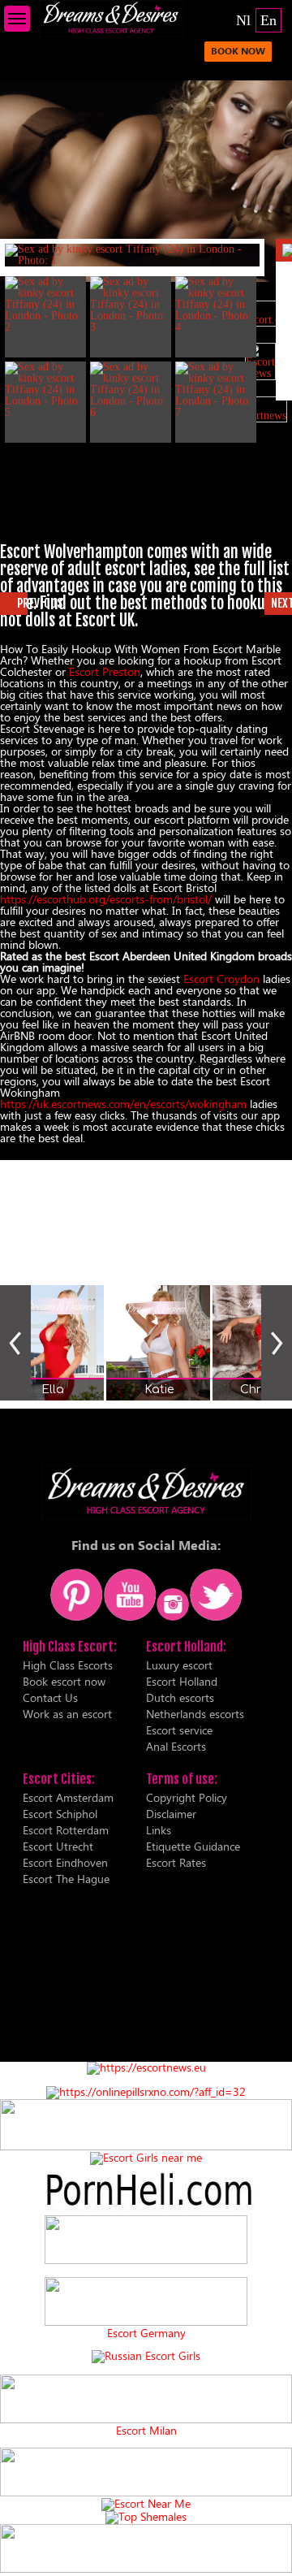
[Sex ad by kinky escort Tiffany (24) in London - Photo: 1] (132, 255)
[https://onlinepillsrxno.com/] (146, 2091)
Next (277, 1343)
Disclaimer (171, 1814)
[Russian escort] (146, 2355)
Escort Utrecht (58, 1846)
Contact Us (50, 1697)
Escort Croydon (221, 978)
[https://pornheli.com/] (146, 2146)
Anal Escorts (176, 1746)
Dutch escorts (180, 1697)
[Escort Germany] (146, 2302)
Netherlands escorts (195, 1714)
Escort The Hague (66, 1879)
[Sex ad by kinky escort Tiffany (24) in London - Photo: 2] (45, 305)
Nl (243, 20)
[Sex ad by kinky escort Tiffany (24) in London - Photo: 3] (131, 305)
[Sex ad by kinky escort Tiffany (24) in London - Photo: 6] (131, 390)
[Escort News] (260, 362)
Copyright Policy (187, 1797)
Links (159, 1830)
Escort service (179, 1730)
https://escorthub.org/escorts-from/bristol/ (106, 899)
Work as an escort (67, 1714)
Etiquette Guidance (193, 1846)
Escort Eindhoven (65, 1862)
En (268, 20)
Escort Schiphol (60, 1814)
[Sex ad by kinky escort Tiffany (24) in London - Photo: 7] (216, 390)
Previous (15, 1343)
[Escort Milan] (146, 2419)
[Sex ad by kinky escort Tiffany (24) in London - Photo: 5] (45, 390)
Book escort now (64, 1681)
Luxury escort (179, 1665)
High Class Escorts (68, 1665)
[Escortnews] (260, 409)
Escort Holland (182, 1681)
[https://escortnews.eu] (146, 2067)
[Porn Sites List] (146, 2209)
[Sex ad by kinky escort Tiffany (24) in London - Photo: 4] (216, 305)
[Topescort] (146, 2492)
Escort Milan (146, 2431)
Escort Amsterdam (68, 1797)
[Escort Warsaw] (146, 2568)
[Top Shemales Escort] (146, 2516)
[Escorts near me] (146, 2157)
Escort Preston (105, 671)
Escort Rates (176, 1862)
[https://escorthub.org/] (146, 2240)
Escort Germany (146, 2333)
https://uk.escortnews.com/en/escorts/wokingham (123, 1104)
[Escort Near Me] (146, 2503)
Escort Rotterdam (66, 1830)
